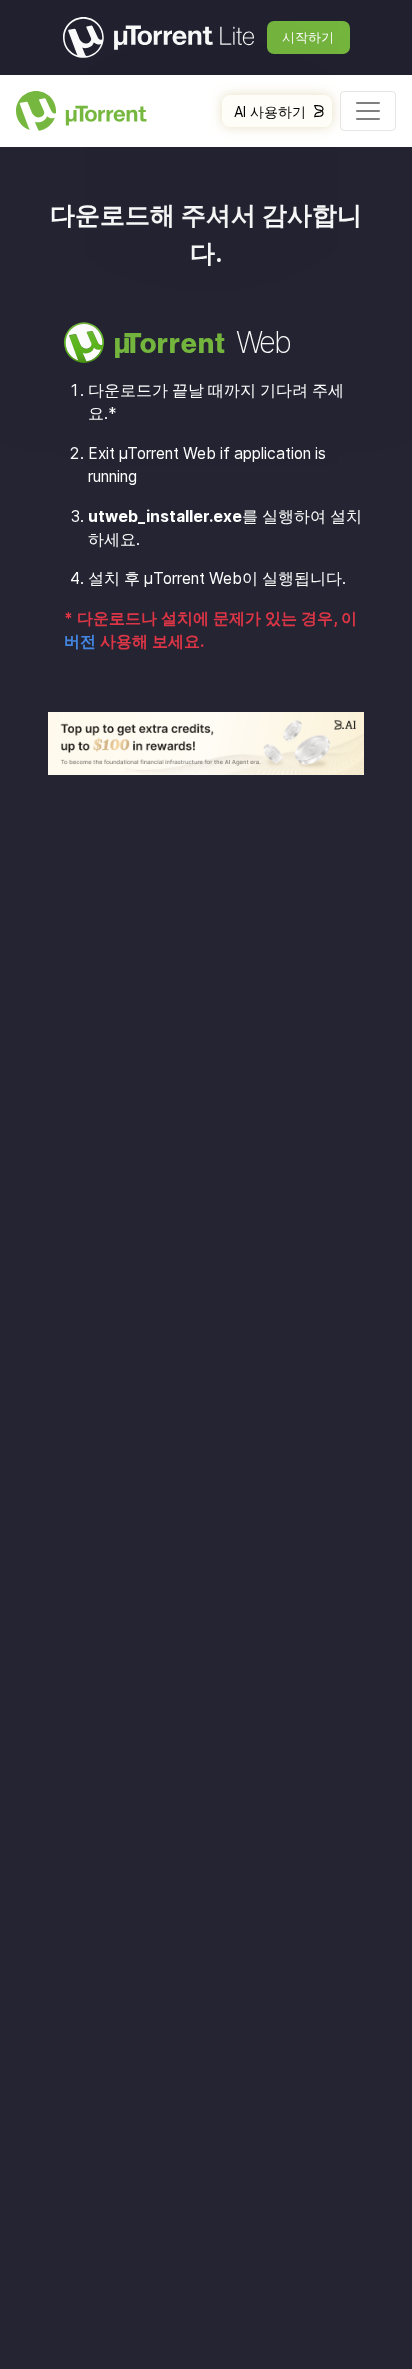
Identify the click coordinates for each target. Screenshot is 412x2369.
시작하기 (308, 37)
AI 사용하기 (270, 111)
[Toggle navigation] (368, 111)
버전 (80, 641)
